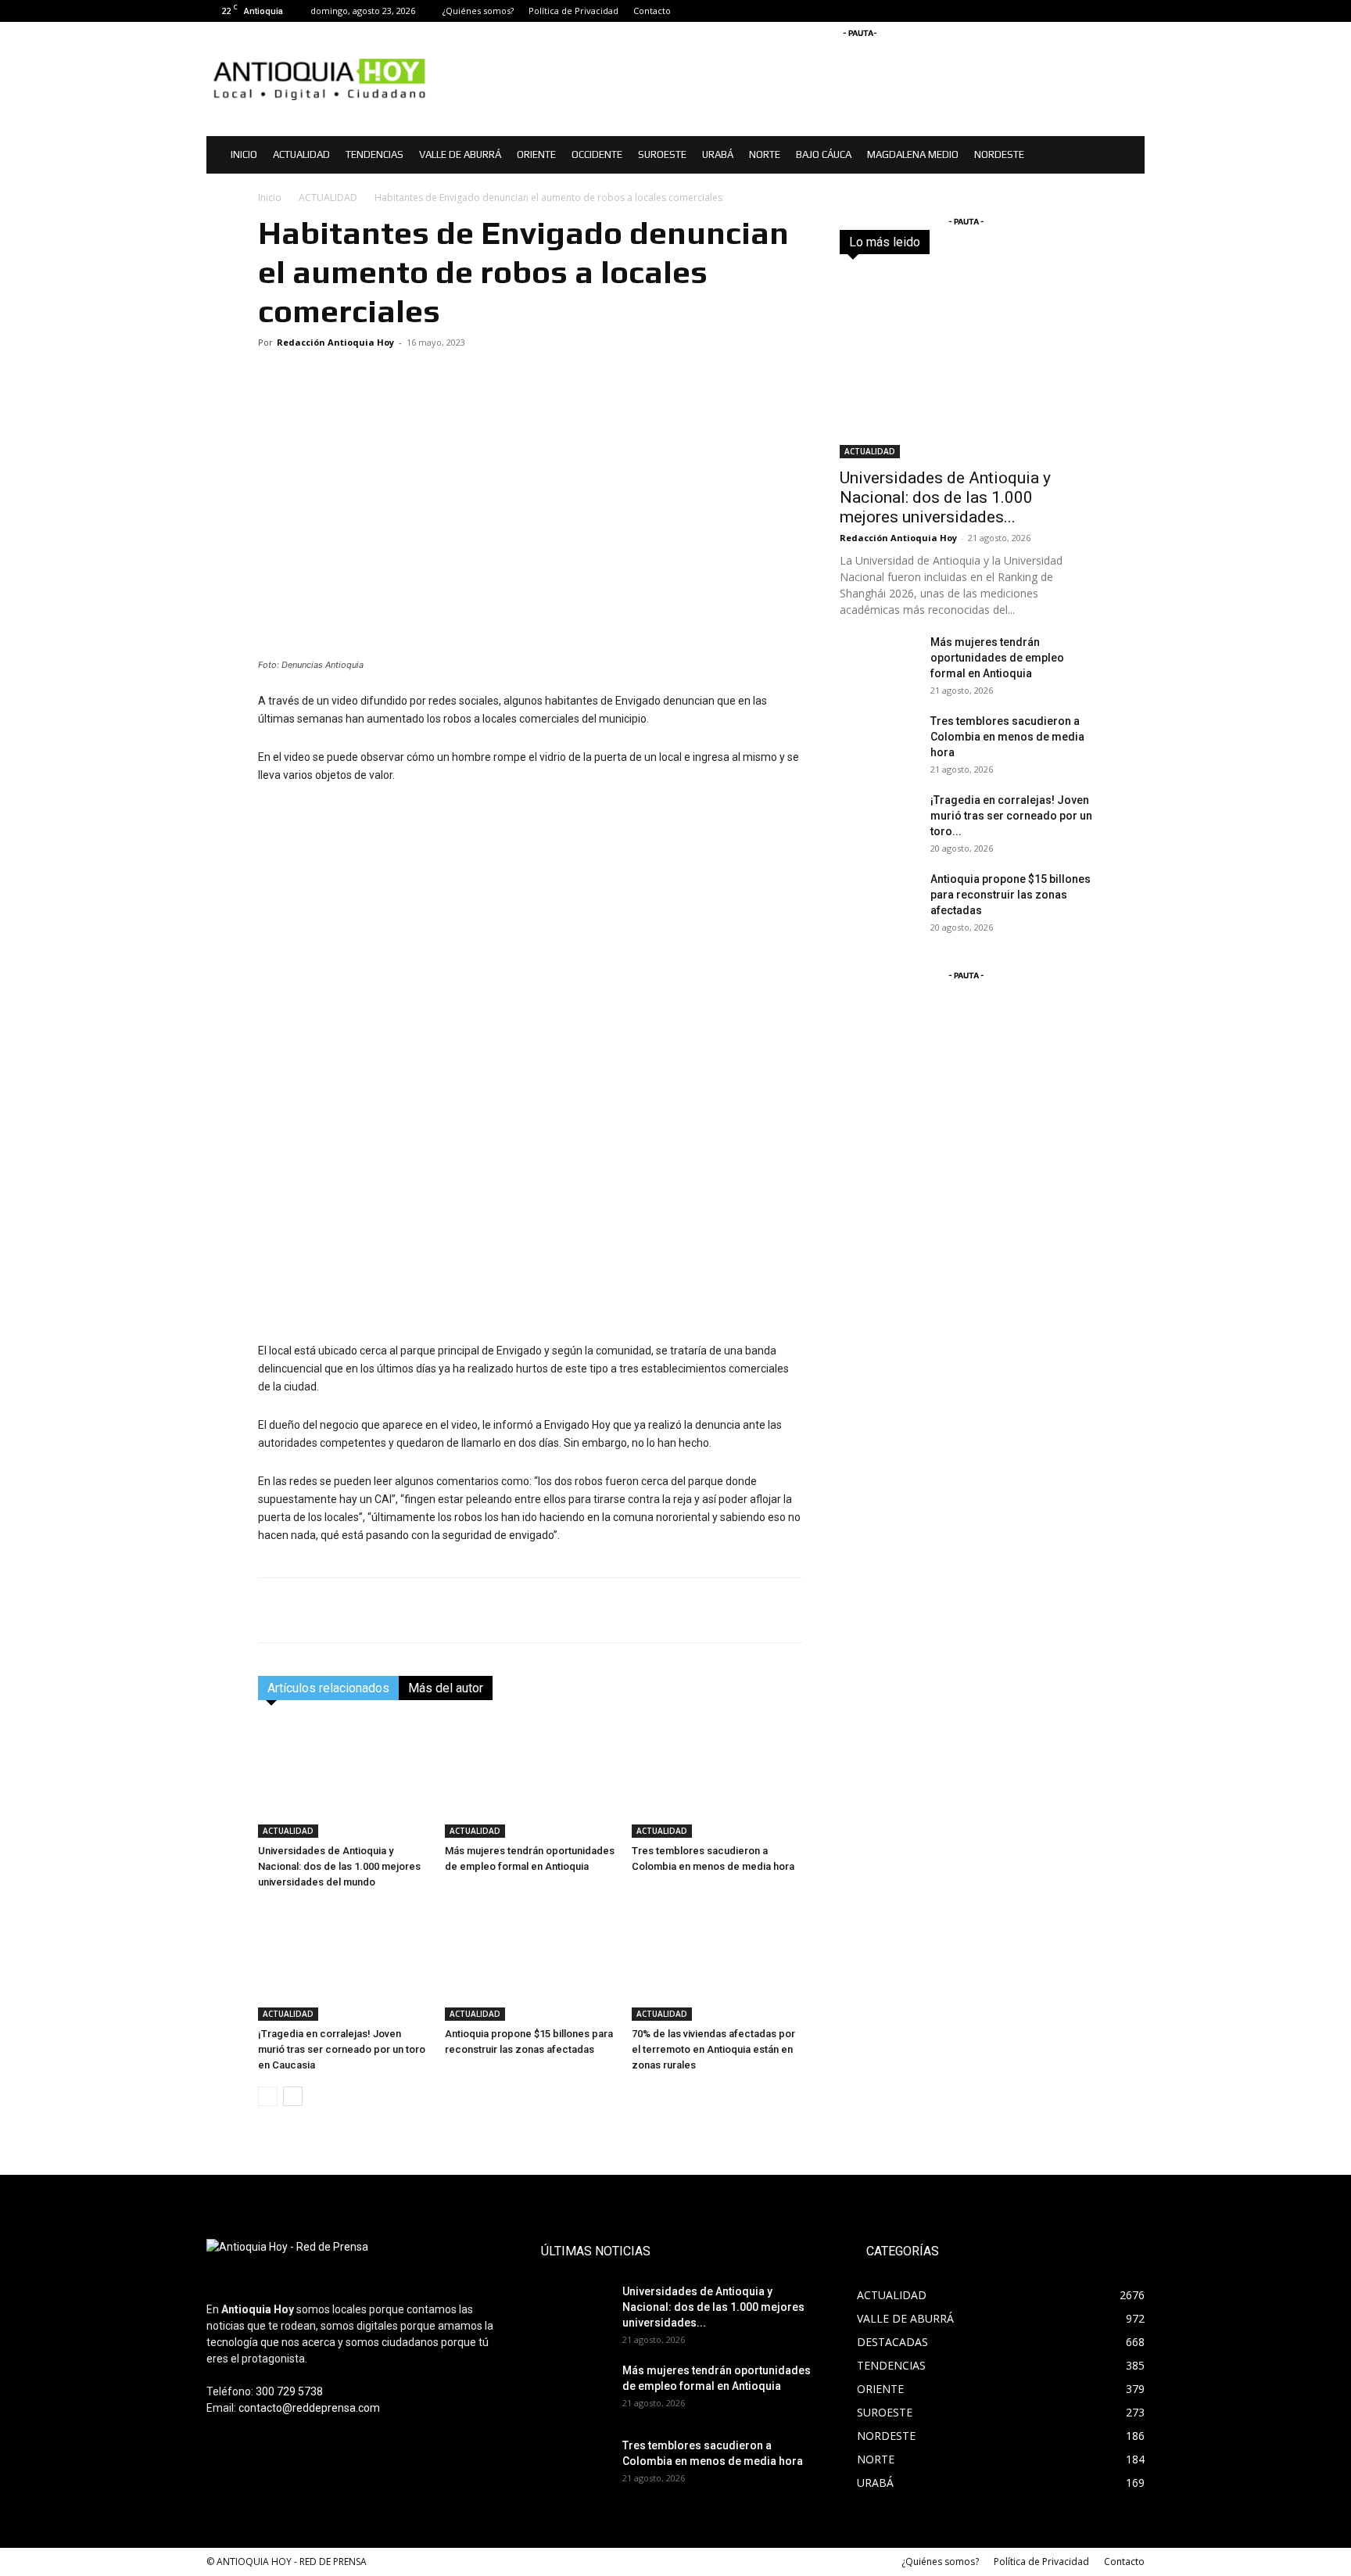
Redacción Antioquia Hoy (335, 342)
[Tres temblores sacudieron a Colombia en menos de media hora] (717, 1779)
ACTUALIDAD (301, 154)
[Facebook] (1081, 11)
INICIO (244, 154)
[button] (1126, 156)
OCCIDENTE (597, 154)
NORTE (765, 154)
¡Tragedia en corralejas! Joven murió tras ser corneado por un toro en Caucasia (342, 2049)
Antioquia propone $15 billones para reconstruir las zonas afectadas (1011, 895)
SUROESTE (662, 154)
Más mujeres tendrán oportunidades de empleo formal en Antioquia (997, 658)
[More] (787, 1610)
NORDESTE (999, 154)
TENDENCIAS (374, 154)
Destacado (978, 242)
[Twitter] (1133, 11)
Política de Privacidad (573, 11)
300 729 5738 (289, 2391)
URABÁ (718, 154)
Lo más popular (1057, 242)
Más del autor (446, 1688)
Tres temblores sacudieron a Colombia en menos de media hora (1007, 737)
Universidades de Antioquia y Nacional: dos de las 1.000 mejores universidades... (945, 497)
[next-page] (293, 2096)
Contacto (652, 11)
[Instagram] (1107, 11)
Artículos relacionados (328, 1688)
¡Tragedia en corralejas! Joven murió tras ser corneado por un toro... (1011, 816)
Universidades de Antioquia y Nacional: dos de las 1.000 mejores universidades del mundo (339, 1866)
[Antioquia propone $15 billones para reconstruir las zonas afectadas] (530, 1962)
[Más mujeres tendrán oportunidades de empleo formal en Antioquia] (530, 1779)
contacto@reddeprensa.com (309, 2408)
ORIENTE (536, 154)
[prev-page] (268, 2096)
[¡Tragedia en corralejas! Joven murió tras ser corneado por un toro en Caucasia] (343, 1962)
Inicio (270, 197)
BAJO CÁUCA (824, 154)
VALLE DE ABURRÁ (460, 154)
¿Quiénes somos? (478, 11)
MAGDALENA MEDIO (913, 154)
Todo (923, 242)
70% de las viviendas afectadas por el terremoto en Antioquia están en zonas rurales (713, 2049)
